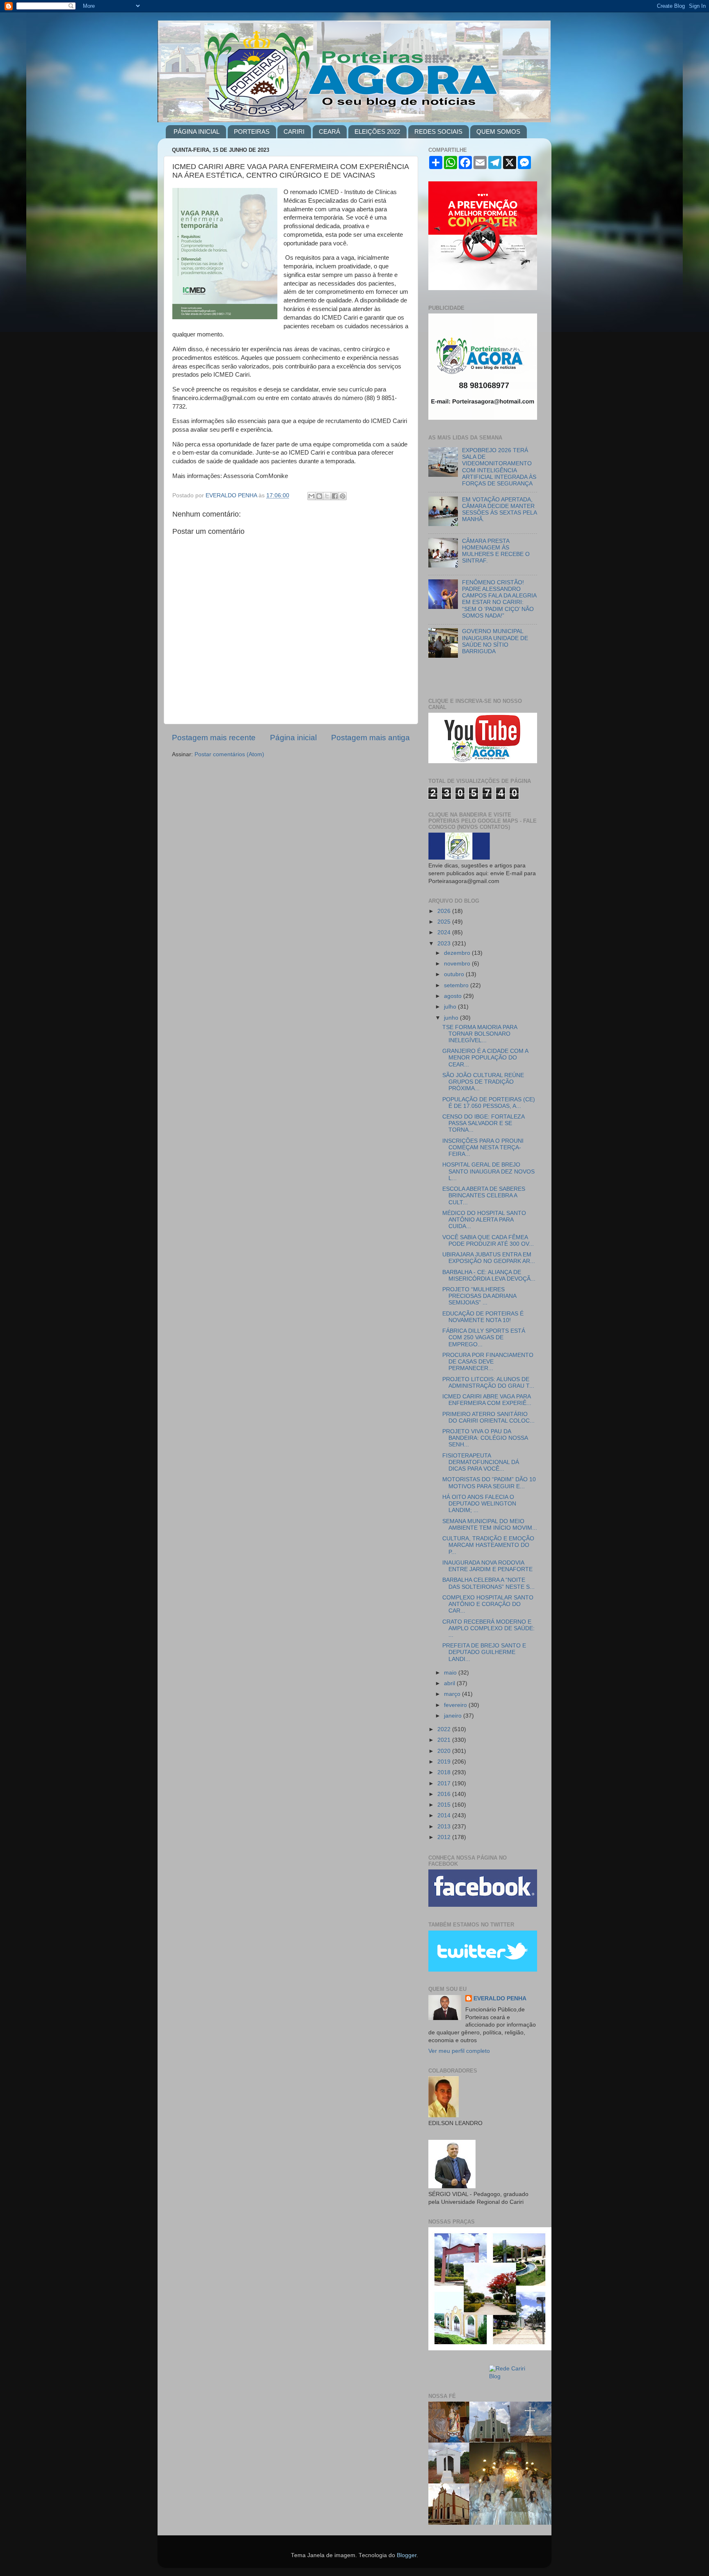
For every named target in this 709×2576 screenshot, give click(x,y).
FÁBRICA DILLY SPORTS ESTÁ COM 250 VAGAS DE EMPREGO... (484, 1337)
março (453, 1694)
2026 (445, 911)
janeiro (454, 1716)
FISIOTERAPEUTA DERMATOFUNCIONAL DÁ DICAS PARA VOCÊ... (481, 1462)
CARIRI (294, 132)
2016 (445, 1794)
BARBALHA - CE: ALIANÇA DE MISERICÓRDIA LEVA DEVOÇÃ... (489, 1275)
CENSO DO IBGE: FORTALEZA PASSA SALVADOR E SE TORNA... (483, 1123)
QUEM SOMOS (498, 132)
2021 (445, 1740)
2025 (445, 922)
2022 (445, 1729)
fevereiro (456, 1705)
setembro (457, 985)
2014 (445, 1815)
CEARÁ (329, 132)
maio (451, 1673)
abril (450, 1683)
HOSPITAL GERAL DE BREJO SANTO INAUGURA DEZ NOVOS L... (488, 1171)
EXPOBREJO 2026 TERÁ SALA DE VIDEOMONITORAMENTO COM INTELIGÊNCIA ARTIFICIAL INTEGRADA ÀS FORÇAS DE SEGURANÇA (499, 467)
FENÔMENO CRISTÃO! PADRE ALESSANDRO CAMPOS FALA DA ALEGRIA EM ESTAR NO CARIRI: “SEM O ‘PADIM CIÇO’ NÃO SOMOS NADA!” (499, 599)
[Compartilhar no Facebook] (335, 496)
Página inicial (293, 738)
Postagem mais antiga (371, 738)
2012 (445, 1837)
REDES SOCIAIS (438, 132)
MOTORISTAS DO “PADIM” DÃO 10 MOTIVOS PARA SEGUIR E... (489, 1483)
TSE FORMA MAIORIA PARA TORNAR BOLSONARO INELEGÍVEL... (480, 1034)
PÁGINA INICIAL (197, 132)
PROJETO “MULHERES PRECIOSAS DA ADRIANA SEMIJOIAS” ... (479, 1296)
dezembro (458, 953)
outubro (455, 974)
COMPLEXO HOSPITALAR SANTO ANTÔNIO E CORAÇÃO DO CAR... (488, 1604)
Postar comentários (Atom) (229, 754)
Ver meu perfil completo (459, 2051)
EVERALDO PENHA (500, 1998)
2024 (445, 932)
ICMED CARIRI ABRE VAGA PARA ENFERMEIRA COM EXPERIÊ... (487, 1400)
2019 (445, 1762)
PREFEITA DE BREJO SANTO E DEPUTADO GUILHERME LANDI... (484, 1652)
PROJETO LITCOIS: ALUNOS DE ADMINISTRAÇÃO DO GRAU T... (488, 1383)
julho (451, 1007)
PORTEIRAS (252, 132)
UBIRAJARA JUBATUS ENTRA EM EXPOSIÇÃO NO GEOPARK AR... (489, 1258)
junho (452, 1018)
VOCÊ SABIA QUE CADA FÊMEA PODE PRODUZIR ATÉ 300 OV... (488, 1241)
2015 (445, 1805)
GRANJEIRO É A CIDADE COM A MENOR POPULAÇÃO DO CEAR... (485, 1058)
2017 (445, 1783)
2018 (445, 1772)
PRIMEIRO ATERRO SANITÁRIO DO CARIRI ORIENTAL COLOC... (488, 1417)
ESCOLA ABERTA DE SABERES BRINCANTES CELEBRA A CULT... (484, 1195)
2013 (445, 1827)
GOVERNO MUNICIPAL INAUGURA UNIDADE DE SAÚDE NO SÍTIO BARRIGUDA (495, 641)
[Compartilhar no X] (327, 496)
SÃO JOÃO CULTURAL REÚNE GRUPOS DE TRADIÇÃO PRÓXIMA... (483, 1082)
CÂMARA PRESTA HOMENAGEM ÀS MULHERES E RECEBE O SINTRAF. (496, 551)
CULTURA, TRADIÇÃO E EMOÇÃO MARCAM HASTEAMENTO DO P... (488, 1545)
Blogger (407, 2555)
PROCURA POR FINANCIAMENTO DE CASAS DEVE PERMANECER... (488, 1362)
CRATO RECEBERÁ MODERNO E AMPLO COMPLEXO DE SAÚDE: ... (488, 1628)
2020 (445, 1751)
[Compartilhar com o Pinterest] (343, 496)
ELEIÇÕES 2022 (377, 132)
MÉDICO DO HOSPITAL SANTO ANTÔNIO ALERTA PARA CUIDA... (484, 1220)
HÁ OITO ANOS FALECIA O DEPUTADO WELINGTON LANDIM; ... (479, 1504)
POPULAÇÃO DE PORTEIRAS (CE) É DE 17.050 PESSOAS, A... (489, 1103)
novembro (458, 964)
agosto (454, 996)
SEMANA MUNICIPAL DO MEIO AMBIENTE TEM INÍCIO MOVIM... (490, 1525)
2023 (445, 944)
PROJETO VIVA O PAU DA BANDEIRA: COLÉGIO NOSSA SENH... (485, 1438)
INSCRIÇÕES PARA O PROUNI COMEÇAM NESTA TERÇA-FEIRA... (483, 1147)
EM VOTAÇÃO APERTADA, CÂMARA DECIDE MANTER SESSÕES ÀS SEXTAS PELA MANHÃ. (499, 510)
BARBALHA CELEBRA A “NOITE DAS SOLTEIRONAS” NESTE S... (488, 1583)
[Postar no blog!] (319, 496)
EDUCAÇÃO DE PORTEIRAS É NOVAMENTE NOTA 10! (483, 1317)
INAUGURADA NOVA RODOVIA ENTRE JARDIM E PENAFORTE (487, 1566)
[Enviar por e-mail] (311, 496)
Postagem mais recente (214, 738)
